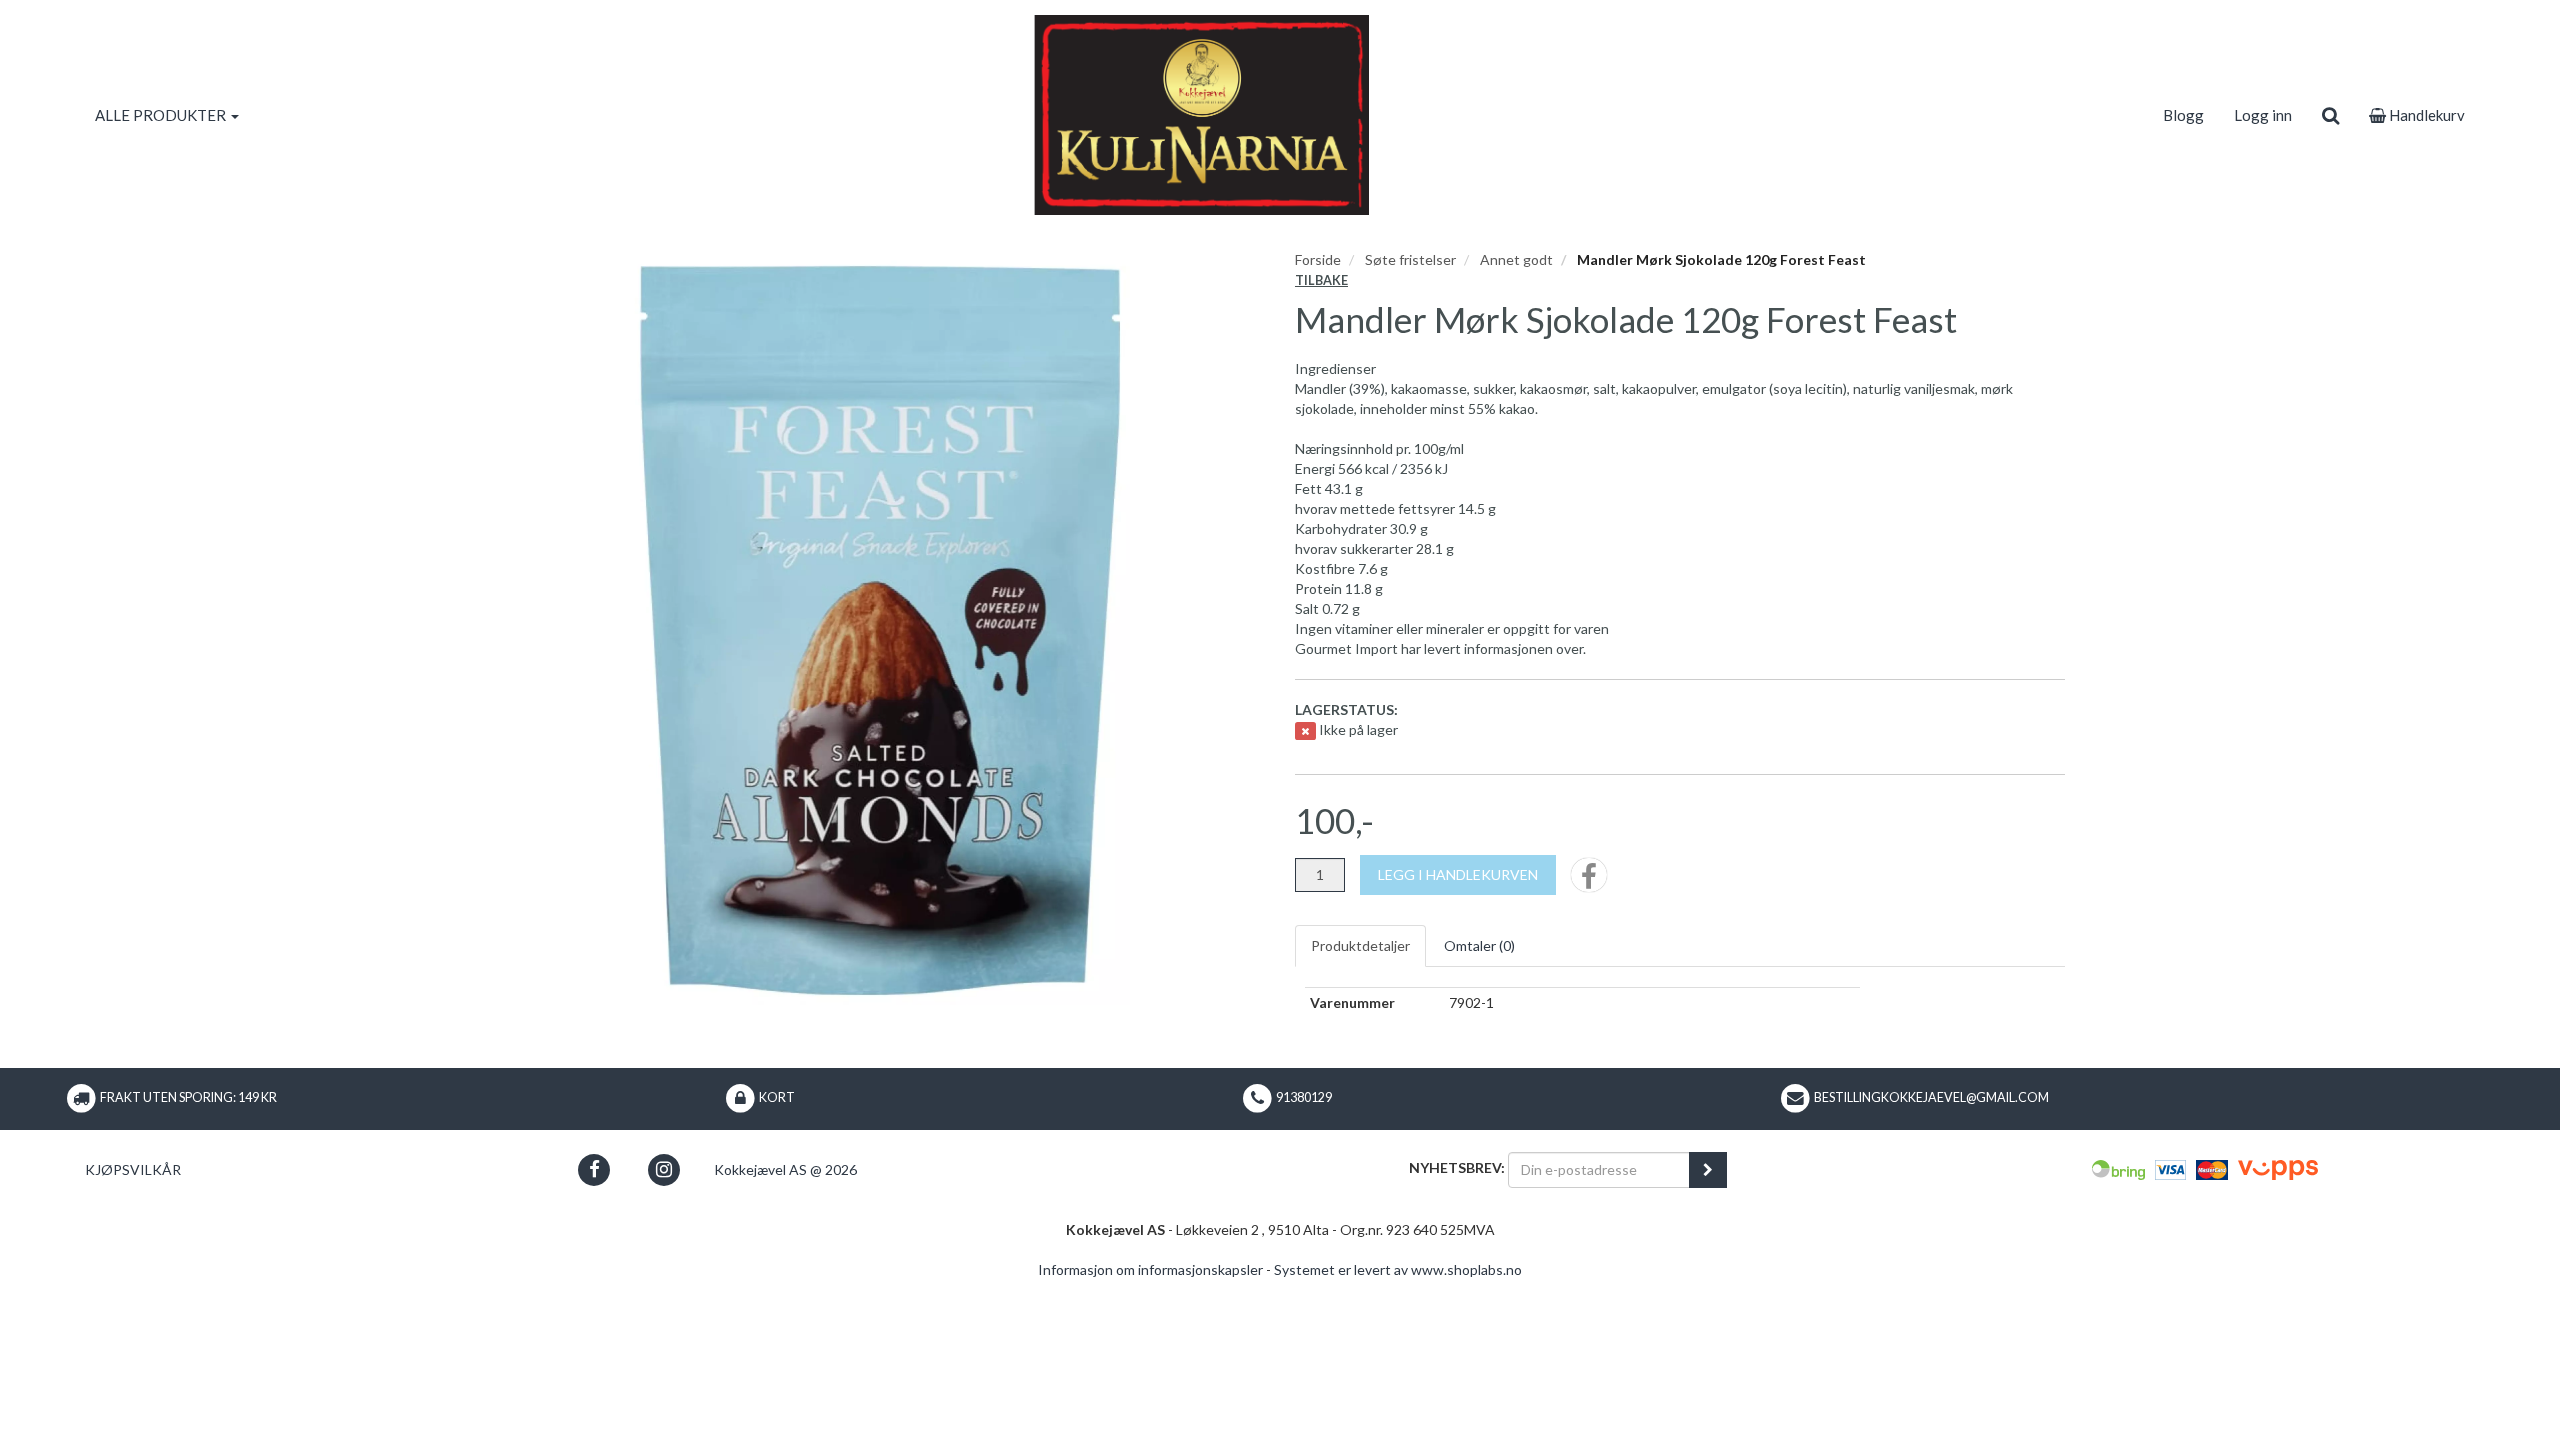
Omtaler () (1479, 945)
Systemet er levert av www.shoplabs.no (1398, 1269)
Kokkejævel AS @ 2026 (785, 1169)
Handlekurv (2425, 115)
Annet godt (1516, 259)
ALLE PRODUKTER (162, 115)
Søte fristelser (1410, 259)
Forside (1318, 259)
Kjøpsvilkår (133, 1169)
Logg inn (2263, 115)
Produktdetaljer (1360, 945)
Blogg (2183, 115)
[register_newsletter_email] (1708, 1170)
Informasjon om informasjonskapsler (1150, 1269)
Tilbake (1321, 280)
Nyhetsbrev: (1457, 1167)
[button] (594, 1169)
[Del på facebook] (1589, 881)
